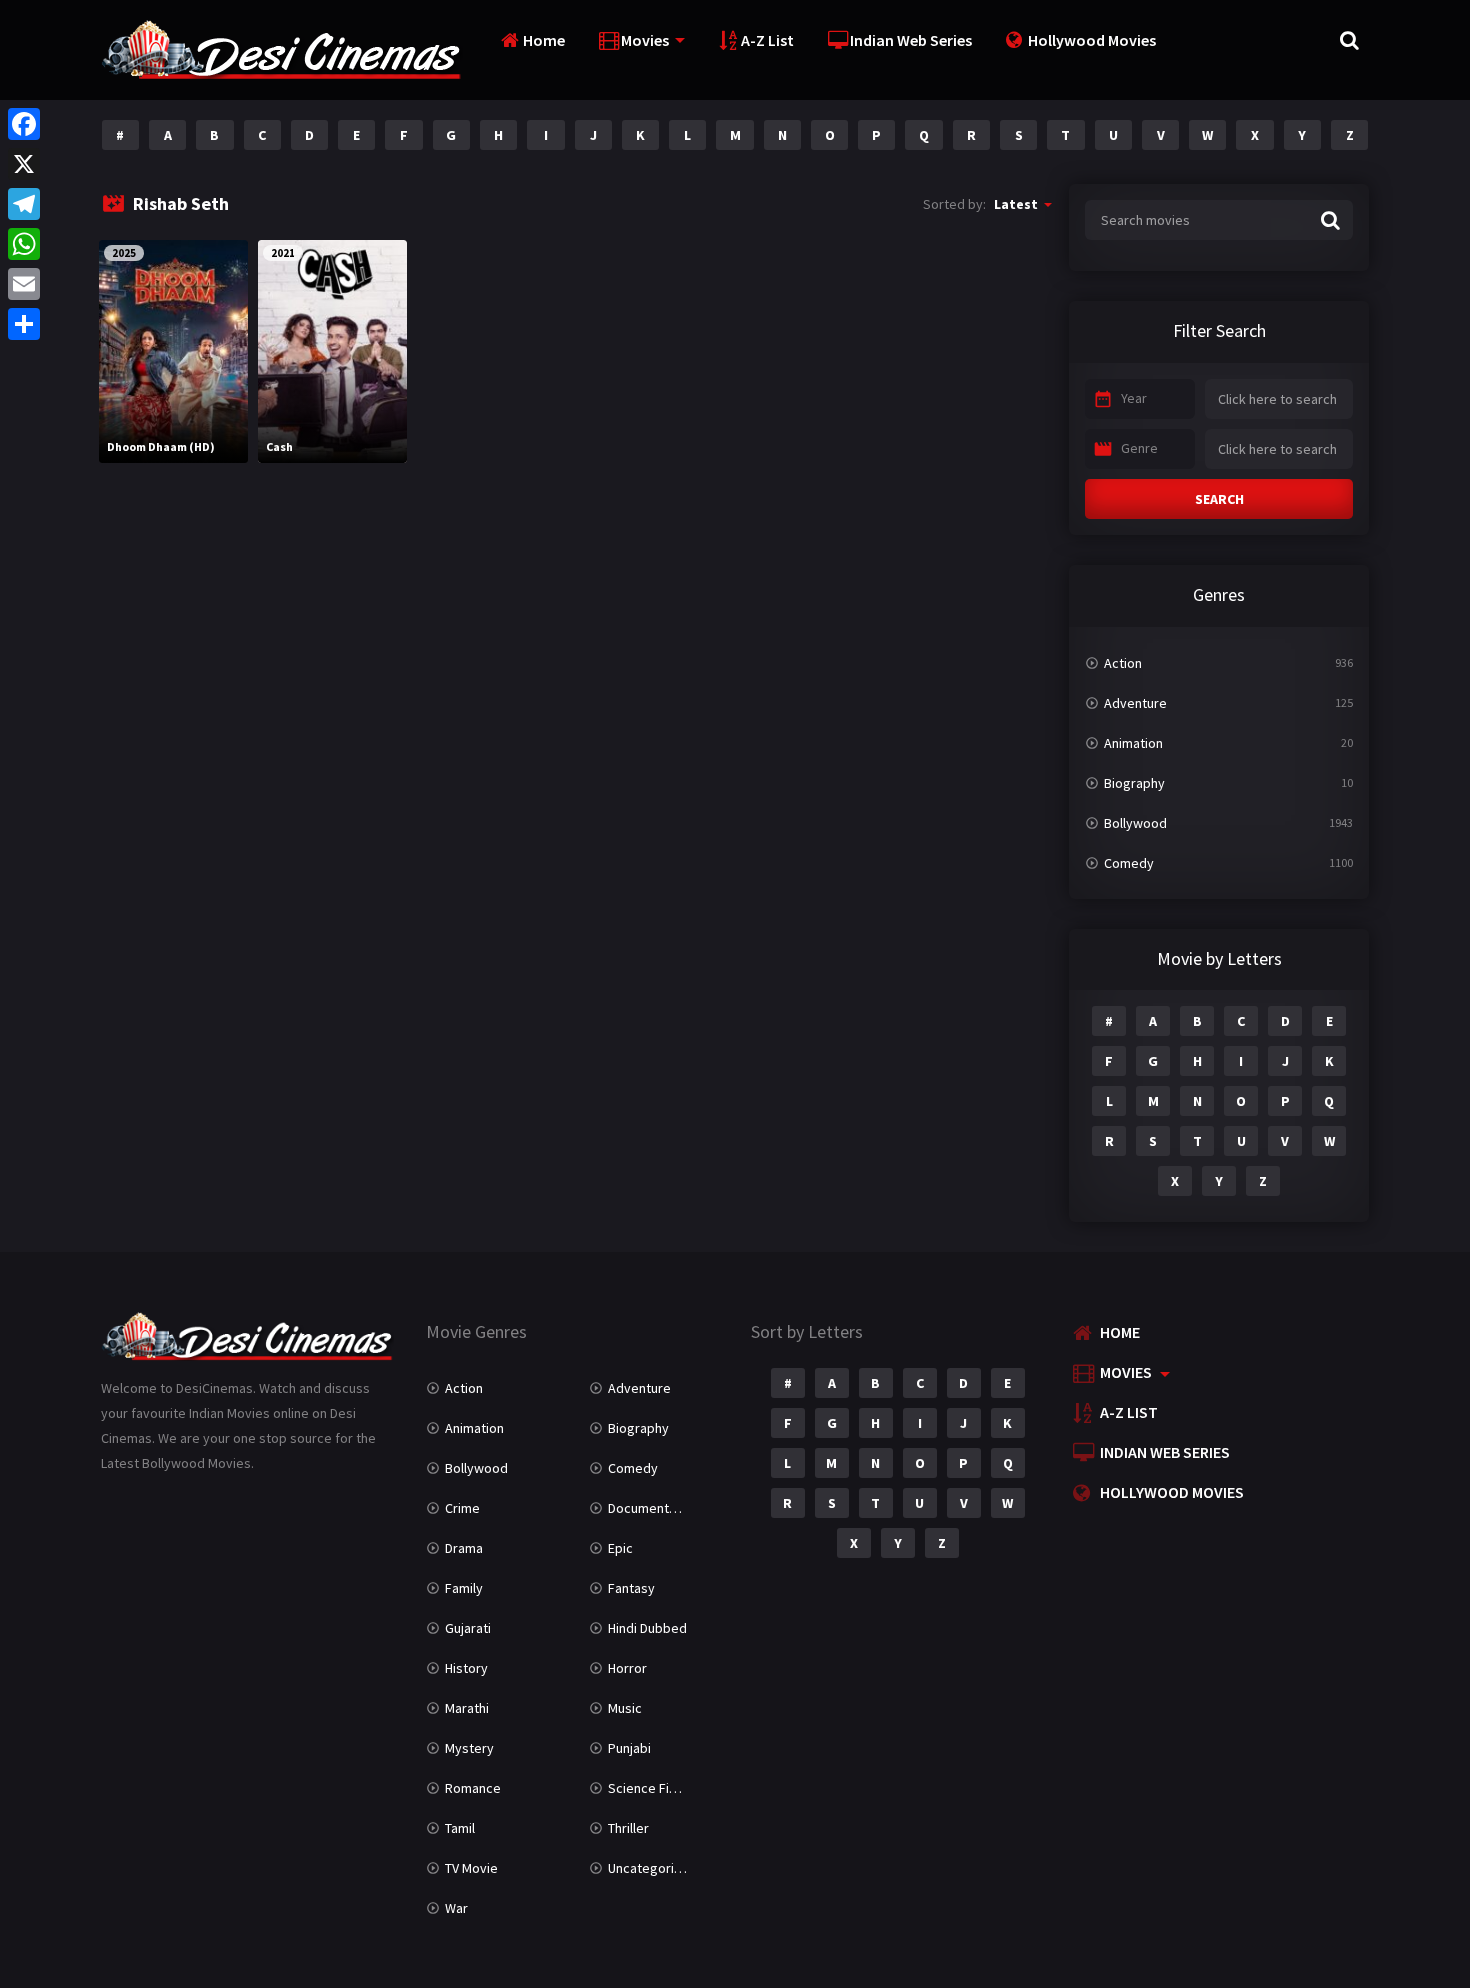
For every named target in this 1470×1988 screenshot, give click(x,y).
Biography (1134, 783)
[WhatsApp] (24, 244)
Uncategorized (652, 1868)
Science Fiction (653, 1788)
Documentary (648, 1508)
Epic (620, 1548)
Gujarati (468, 1628)
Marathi (467, 1708)
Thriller (628, 1828)
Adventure (1135, 703)
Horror (627, 1668)
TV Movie (471, 1868)
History (466, 1668)
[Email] (24, 284)
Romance (473, 1788)
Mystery (469, 1748)
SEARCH (1219, 499)
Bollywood (1135, 823)
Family (464, 1588)
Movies (645, 40)
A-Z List (767, 40)
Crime (462, 1508)
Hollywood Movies (1092, 40)
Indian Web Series (911, 40)
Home (544, 40)
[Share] (24, 324)
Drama (464, 1548)
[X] (24, 164)
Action (1123, 663)
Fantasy (631, 1588)
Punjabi (629, 1748)
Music (625, 1708)
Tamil (460, 1828)
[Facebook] (24, 124)
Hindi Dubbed (647, 1628)
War (456, 1908)
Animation (1133, 743)
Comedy (1129, 863)
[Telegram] (24, 204)
